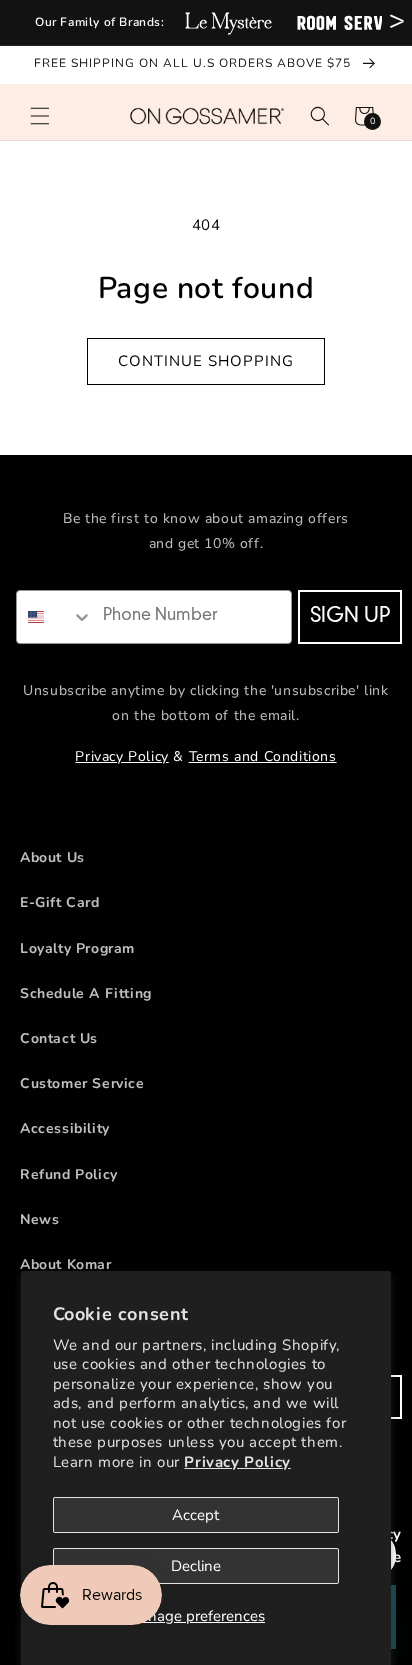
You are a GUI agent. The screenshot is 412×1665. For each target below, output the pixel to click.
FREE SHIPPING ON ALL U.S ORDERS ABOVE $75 (194, 63)
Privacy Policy (237, 1462)
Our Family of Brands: (100, 22)
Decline (196, 1566)
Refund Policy (69, 1174)
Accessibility (65, 1128)
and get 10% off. (206, 543)
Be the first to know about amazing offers (206, 518)
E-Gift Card (60, 902)
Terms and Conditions (263, 756)
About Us (52, 857)
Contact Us (59, 1038)
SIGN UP (350, 617)
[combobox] (55, 617)
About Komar (66, 1264)
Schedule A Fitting (86, 993)
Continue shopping (206, 361)
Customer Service (82, 1083)
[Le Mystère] (228, 22)
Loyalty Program (77, 948)
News (39, 1219)
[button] (40, 116)
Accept (195, 1515)
